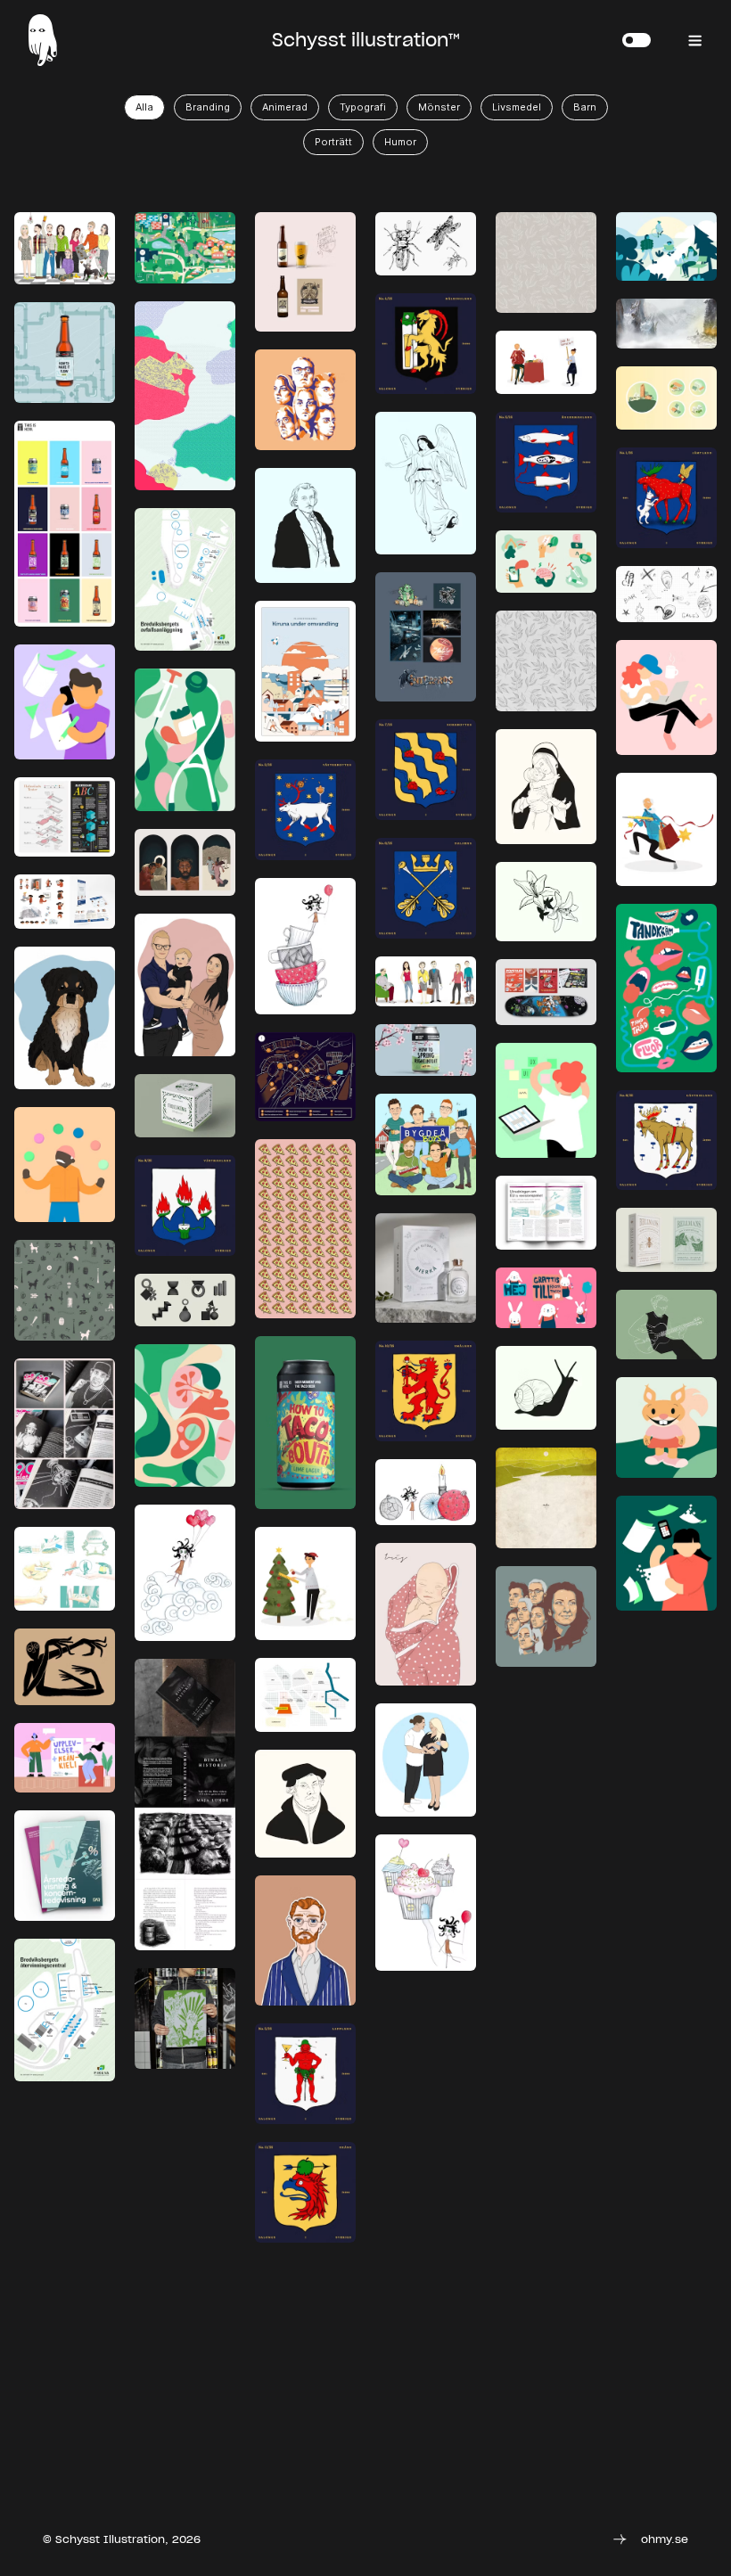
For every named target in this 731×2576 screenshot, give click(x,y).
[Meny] (695, 42)
